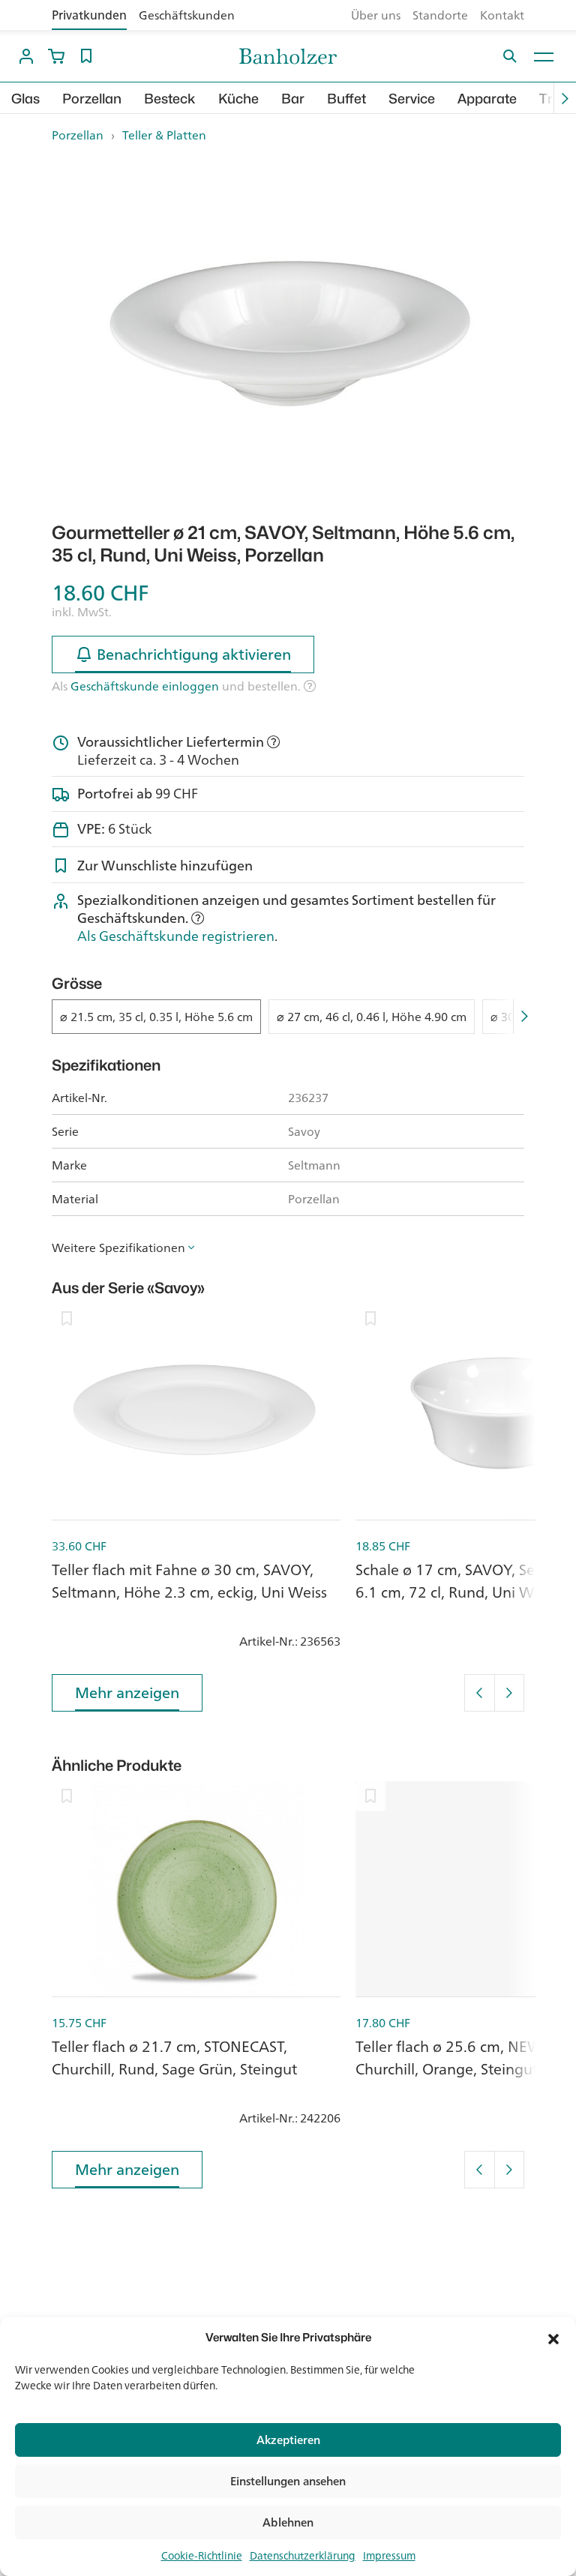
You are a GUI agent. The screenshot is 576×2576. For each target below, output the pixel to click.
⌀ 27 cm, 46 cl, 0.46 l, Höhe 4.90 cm (372, 1017)
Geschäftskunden (187, 15)
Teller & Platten (164, 135)
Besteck (170, 99)
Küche (238, 99)
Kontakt (502, 15)
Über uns (376, 15)
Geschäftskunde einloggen (145, 686)
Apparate (487, 99)
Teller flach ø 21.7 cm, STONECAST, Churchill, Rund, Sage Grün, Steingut (174, 2058)
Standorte (440, 15)
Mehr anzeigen (127, 1692)
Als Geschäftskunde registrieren (176, 936)
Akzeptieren (288, 2440)
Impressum (389, 2556)
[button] (553, 2338)
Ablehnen (288, 2522)
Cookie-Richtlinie (202, 2556)
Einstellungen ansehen (288, 2481)
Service (412, 99)
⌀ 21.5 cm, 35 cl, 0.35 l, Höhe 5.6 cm (156, 1017)
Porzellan (92, 99)
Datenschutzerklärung (303, 2556)
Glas (25, 99)
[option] (288, 333)
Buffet (346, 99)
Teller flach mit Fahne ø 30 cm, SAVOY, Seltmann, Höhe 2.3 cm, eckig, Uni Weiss (189, 1581)
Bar (293, 99)
